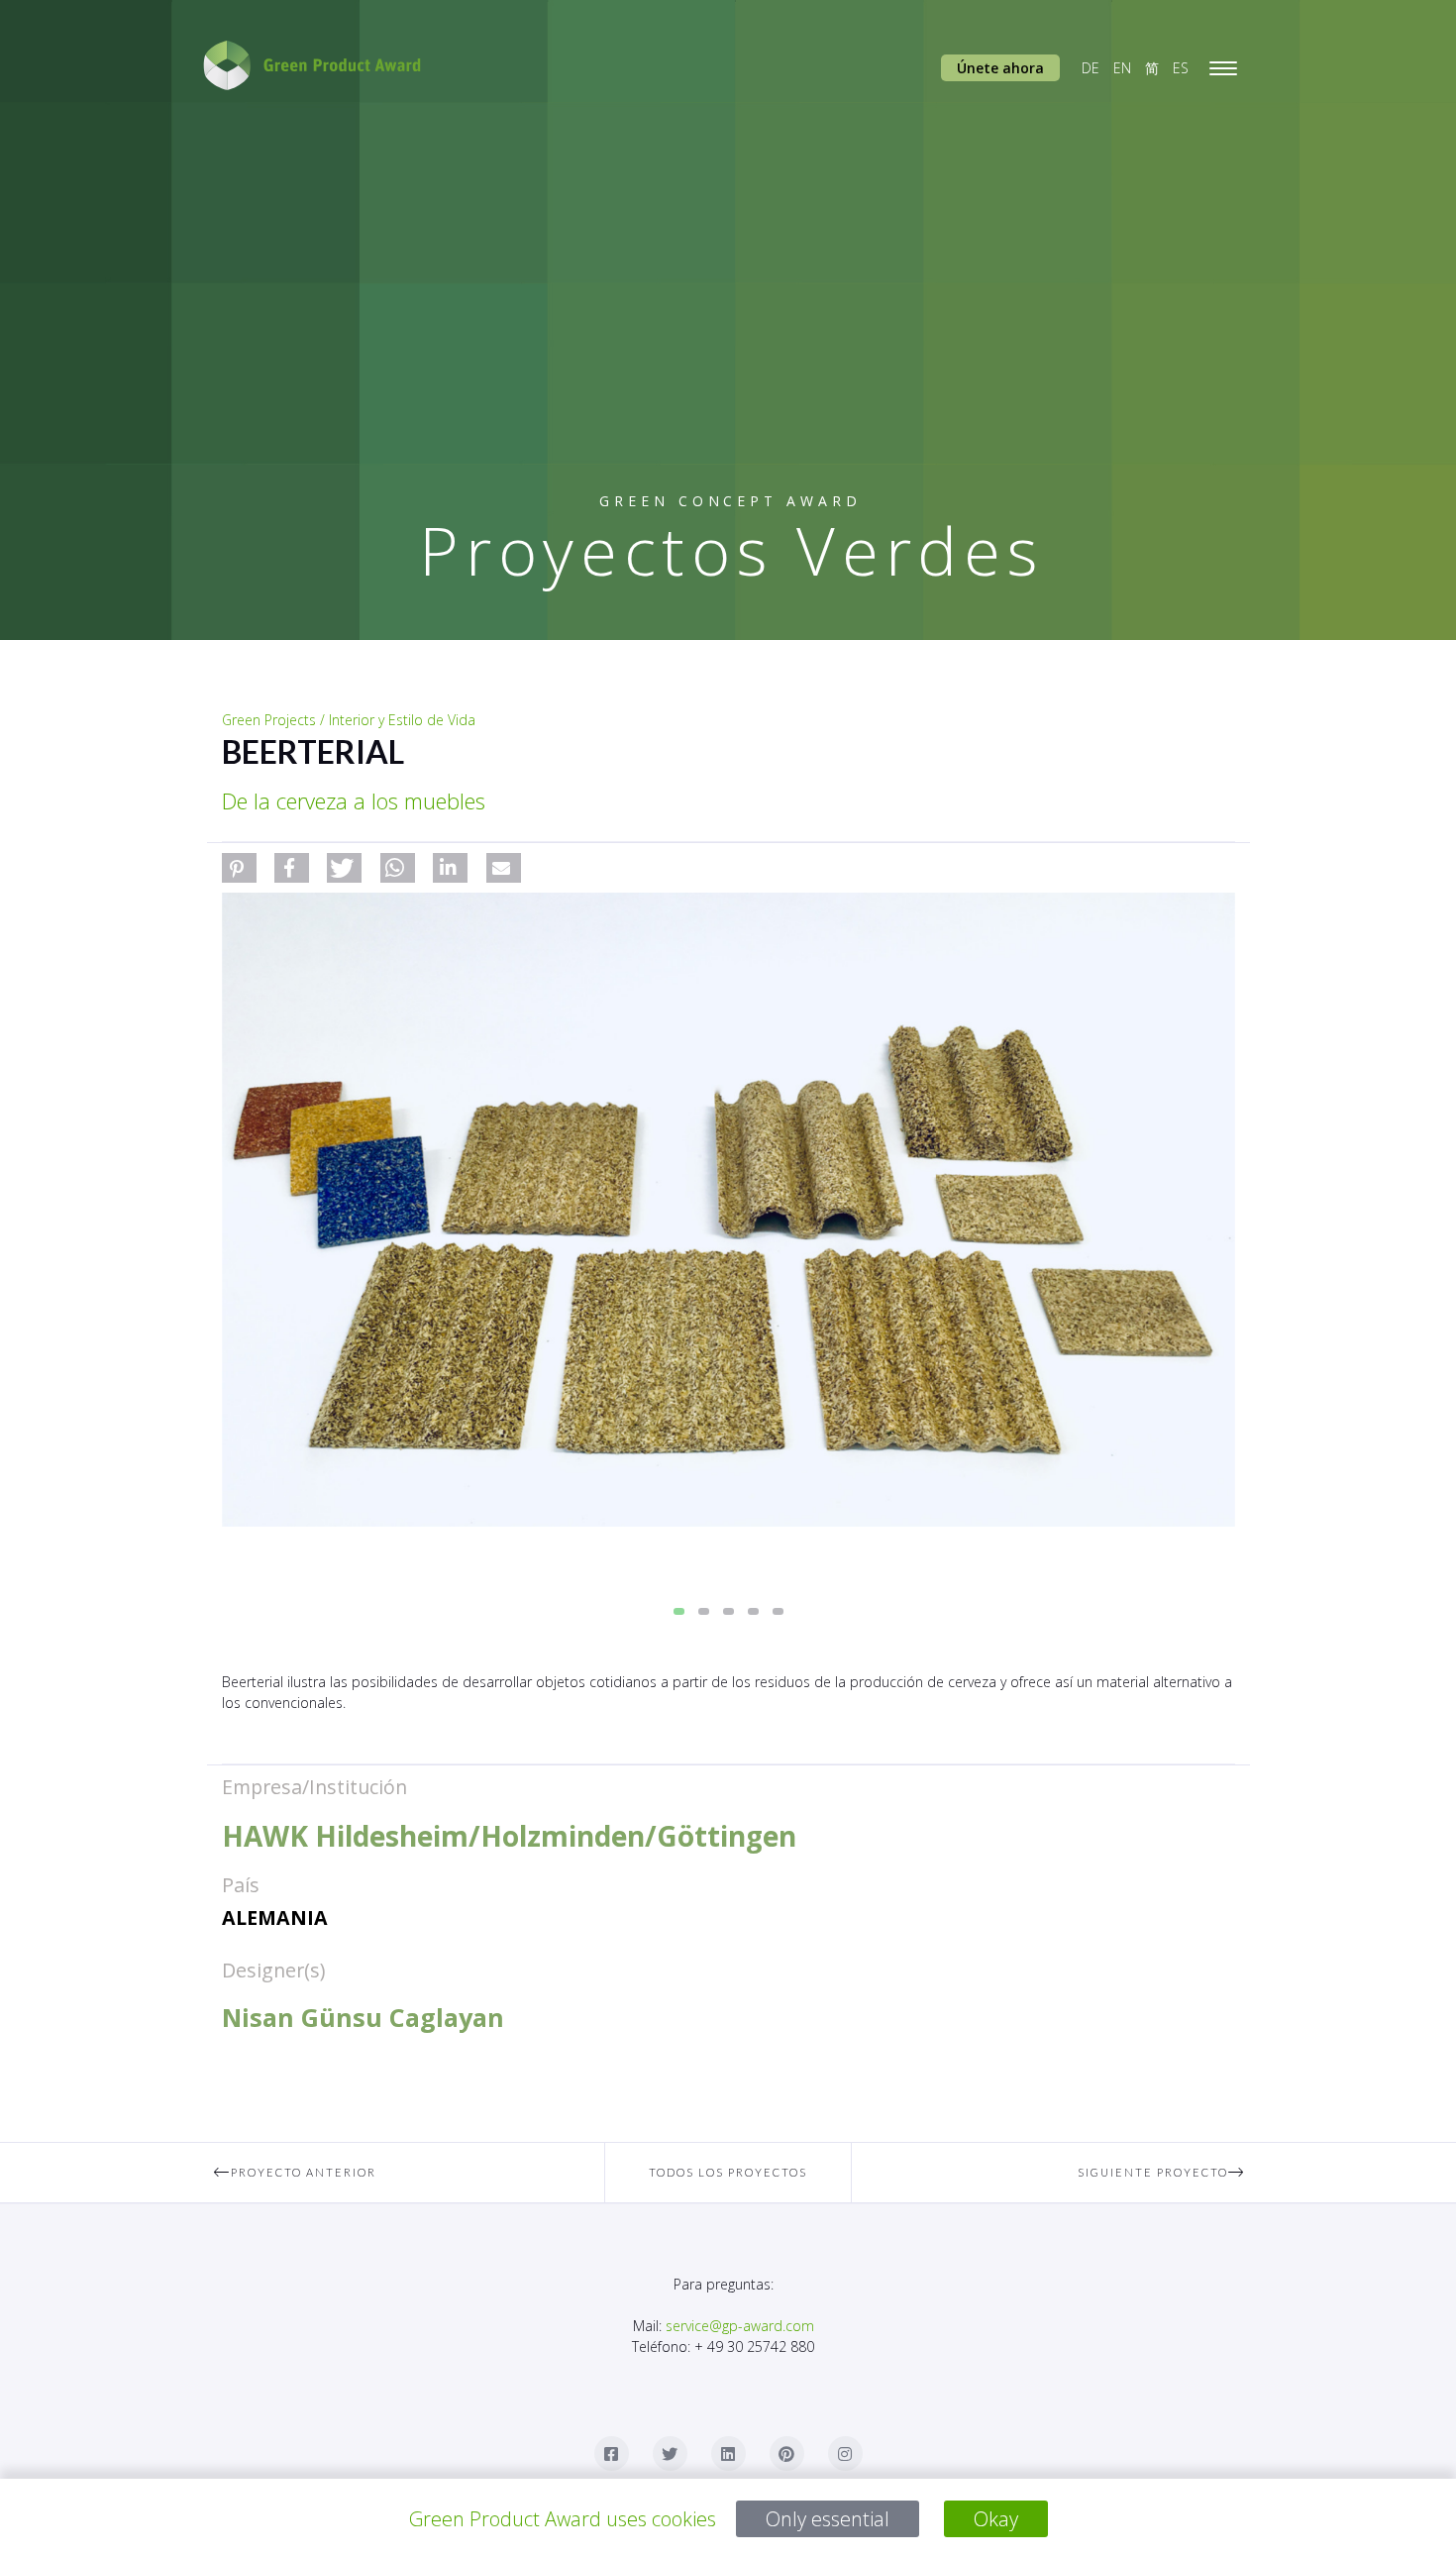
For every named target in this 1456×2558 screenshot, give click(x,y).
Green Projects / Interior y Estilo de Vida (349, 720)
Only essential (828, 2519)
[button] (239, 868)
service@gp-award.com (740, 2326)
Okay (996, 2519)
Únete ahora (1000, 68)
